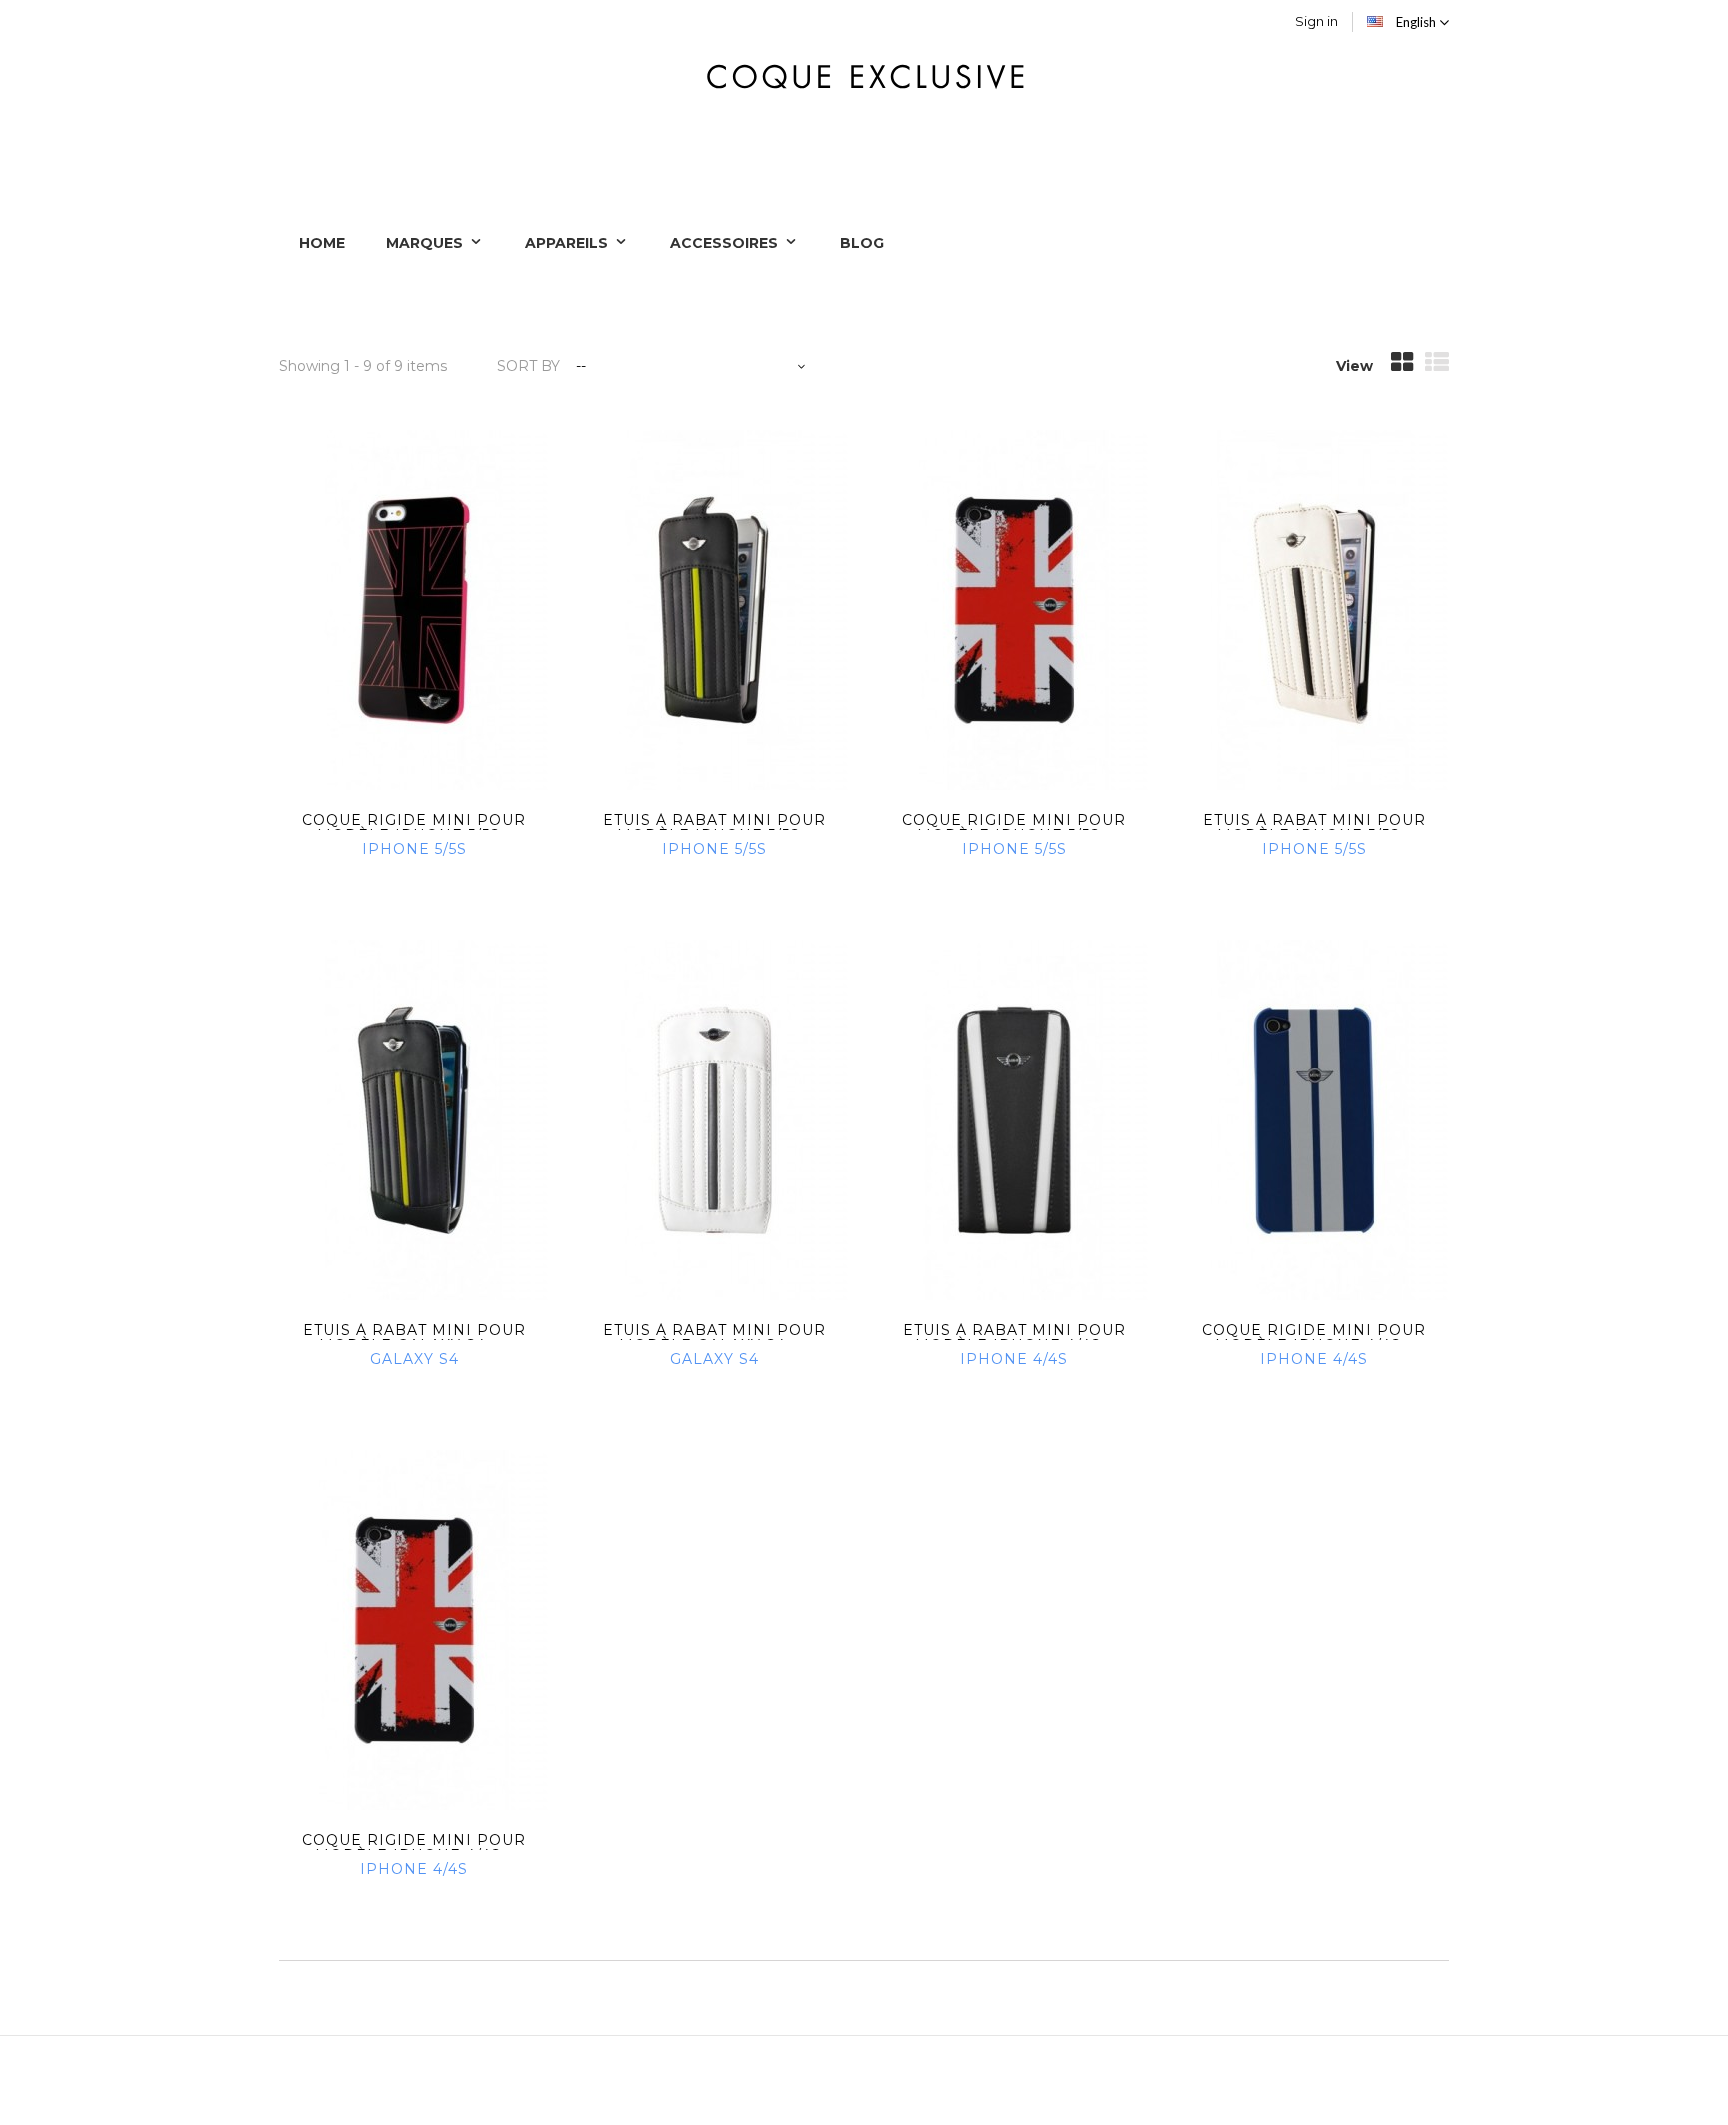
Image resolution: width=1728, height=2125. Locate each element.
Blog (862, 243)
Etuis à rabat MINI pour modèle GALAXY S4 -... (414, 1337)
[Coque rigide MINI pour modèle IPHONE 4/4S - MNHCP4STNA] (1314, 1120)
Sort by (528, 366)
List (1437, 367)
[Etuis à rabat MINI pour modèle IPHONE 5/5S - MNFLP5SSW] (1314, 610)
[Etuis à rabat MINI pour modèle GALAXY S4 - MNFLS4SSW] (714, 1120)
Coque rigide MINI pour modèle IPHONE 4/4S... (1314, 1337)
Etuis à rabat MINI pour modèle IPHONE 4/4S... (1014, 1337)
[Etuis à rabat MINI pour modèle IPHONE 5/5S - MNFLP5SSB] (714, 610)
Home (322, 243)
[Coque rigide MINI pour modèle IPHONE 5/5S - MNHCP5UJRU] (1014, 610)
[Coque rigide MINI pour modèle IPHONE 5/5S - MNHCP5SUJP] (414, 610)
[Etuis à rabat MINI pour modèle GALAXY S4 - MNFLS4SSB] (414, 1120)
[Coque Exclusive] (864, 74)
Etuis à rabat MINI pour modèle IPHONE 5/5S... (714, 827)
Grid (1402, 367)
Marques (426, 243)
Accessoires (726, 243)
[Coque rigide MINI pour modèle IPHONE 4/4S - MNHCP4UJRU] (414, 1630)
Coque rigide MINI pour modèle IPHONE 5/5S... (414, 827)
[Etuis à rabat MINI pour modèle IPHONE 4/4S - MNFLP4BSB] (1014, 1120)
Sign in (1316, 21)
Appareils (568, 243)
